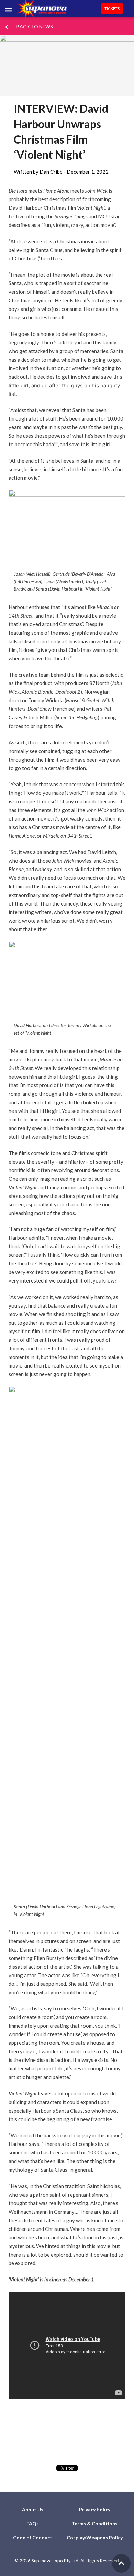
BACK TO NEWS (29, 27)
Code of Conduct (33, 2537)
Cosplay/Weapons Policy (95, 2537)
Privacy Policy (95, 2509)
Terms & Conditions (94, 2523)
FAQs (33, 2523)
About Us (33, 2509)
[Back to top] (121, 2563)
